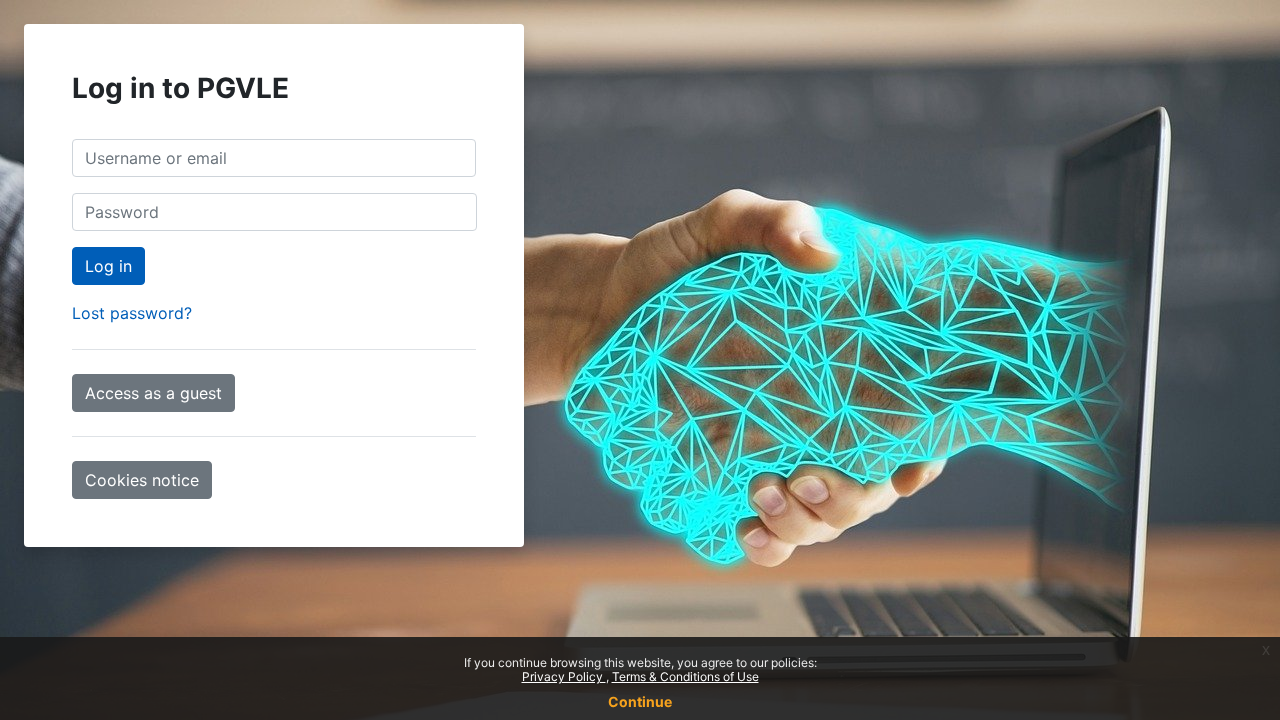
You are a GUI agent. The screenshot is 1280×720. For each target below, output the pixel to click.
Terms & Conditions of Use (685, 676)
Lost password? (132, 313)
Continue (640, 701)
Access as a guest (153, 393)
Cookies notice (142, 480)
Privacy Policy (564, 676)
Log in (108, 266)
